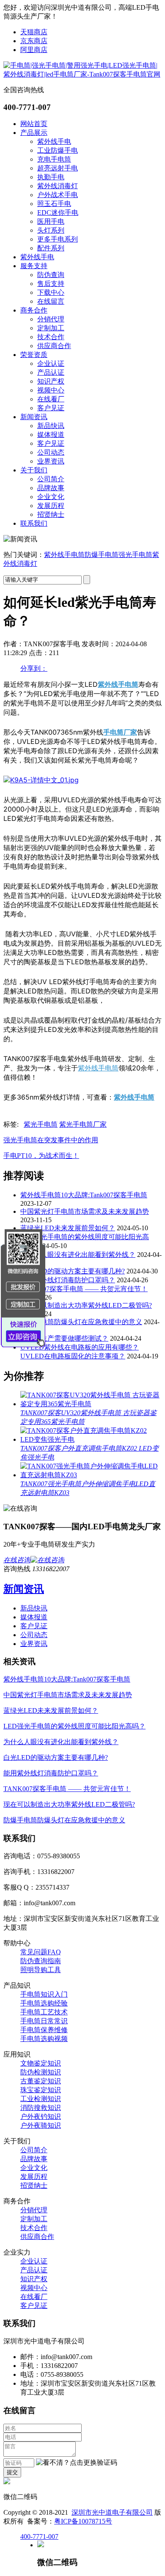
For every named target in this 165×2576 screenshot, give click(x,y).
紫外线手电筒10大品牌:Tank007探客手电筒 (84, 1195)
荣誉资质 (34, 355)
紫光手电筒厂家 (83, 1124)
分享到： (34, 668)
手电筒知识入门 (44, 1994)
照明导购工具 (41, 1970)
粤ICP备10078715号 (83, 2521)
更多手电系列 (58, 239)
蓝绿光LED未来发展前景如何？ (68, 1228)
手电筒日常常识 (44, 2021)
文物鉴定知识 (41, 2063)
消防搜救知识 (41, 2108)
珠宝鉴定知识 (41, 2090)
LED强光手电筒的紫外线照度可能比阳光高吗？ (74, 1726)
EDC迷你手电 (58, 213)
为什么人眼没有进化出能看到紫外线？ (78, 1255)
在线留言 (51, 301)
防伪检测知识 (41, 2072)
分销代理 (51, 319)
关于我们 (34, 470)
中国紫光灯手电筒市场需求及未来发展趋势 (85, 1211)
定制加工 (51, 328)
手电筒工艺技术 (44, 2012)
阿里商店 (34, 50)
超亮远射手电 (58, 168)
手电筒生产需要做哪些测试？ (64, 1338)
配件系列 (51, 248)
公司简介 (51, 479)
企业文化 (51, 497)
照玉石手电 (54, 204)
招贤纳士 (51, 514)
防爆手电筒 (102, 555)
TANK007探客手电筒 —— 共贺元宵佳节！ (84, 1289)
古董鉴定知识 (41, 2081)
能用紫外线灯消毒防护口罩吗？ (68, 1280)
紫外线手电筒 (64, 555)
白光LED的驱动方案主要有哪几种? (73, 1271)
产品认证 (51, 372)
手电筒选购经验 (44, 2003)
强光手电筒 (135, 555)
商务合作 (34, 310)
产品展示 (34, 133)
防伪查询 (51, 275)
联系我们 (34, 523)
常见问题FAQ (41, 1952)
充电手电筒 (54, 159)
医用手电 (51, 221)
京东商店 (34, 41)
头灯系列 (51, 230)
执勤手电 (51, 177)
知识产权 (51, 381)
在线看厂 (51, 399)
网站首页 (34, 124)
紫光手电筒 (41, 1124)
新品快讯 (51, 426)
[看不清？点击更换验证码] (77, 2463)
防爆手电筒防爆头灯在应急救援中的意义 (81, 1322)
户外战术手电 (58, 195)
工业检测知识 (41, 2099)
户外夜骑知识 (41, 2125)
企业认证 (51, 363)
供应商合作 (54, 346)
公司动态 (51, 452)
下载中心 (51, 292)
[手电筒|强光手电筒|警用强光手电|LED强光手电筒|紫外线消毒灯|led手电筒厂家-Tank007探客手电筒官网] (82, 74)
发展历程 (51, 506)
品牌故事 (51, 488)
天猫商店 (34, 32)
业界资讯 (51, 461)
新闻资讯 (34, 417)
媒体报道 (51, 435)
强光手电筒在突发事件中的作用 (51, 1140)
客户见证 (51, 408)
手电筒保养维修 (44, 2030)
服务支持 (34, 266)
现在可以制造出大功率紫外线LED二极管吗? (86, 1305)
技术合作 (51, 337)
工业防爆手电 (58, 150)
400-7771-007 (39, 2536)
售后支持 (51, 284)
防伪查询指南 (41, 1961)
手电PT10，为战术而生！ (41, 1156)
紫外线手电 (54, 141)
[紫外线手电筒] (41, 780)
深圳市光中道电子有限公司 (112, 2512)
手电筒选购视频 (44, 2039)
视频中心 (51, 390)
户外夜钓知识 (41, 2116)
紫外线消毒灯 (58, 186)
